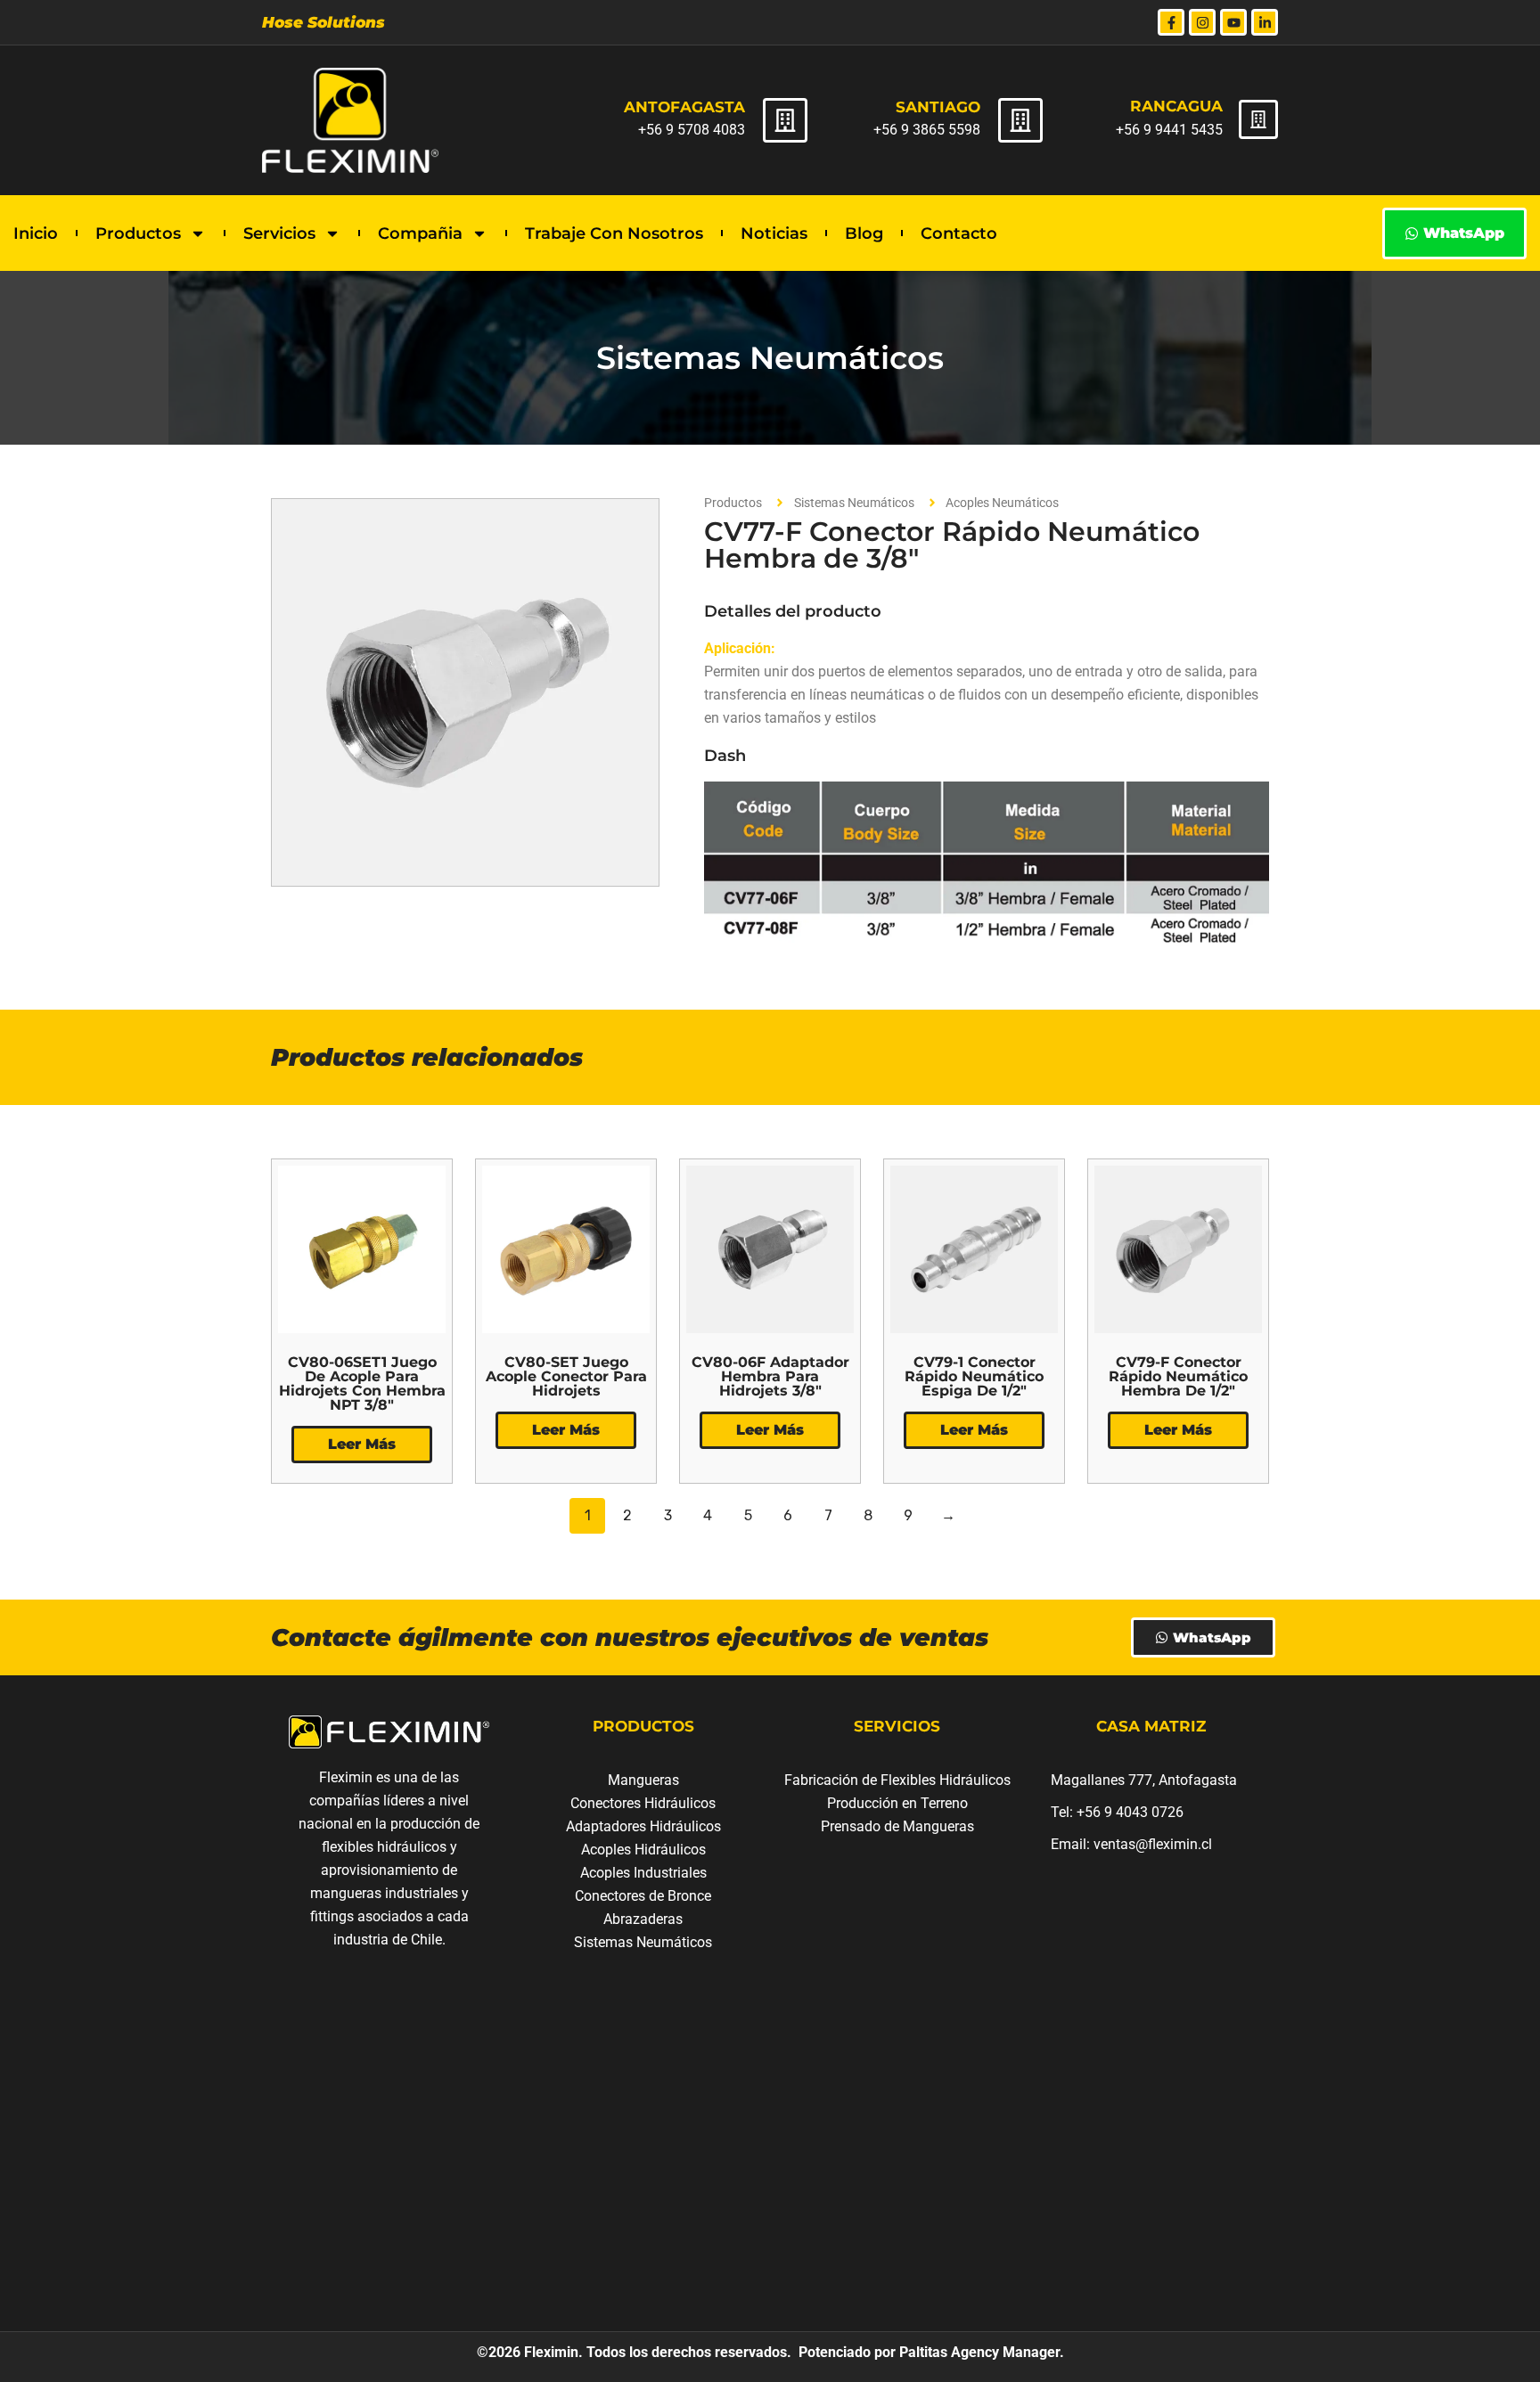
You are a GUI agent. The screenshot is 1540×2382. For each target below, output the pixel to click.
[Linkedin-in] (1265, 22)
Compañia (420, 233)
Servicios (279, 233)
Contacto (959, 233)
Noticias (774, 233)
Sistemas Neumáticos (770, 358)
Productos (138, 233)
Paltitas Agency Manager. (980, 2352)
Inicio (36, 233)
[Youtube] (1233, 22)
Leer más (362, 1444)
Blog (864, 233)
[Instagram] (1202, 22)
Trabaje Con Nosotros (614, 233)
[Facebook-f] (1171, 22)
